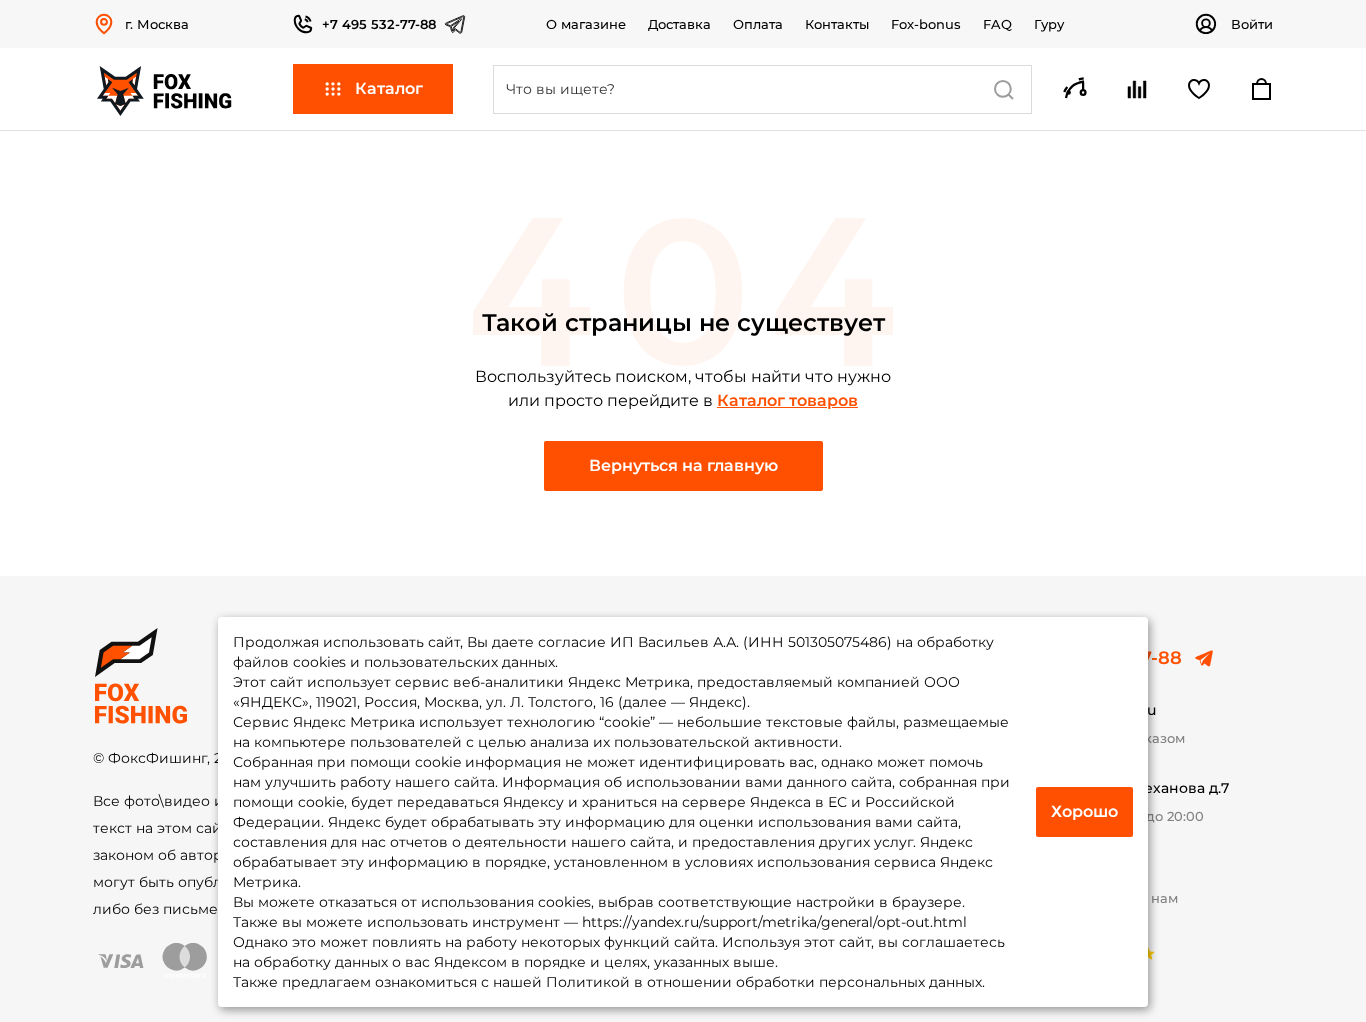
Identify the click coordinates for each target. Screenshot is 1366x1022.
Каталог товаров (787, 400)
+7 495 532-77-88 (379, 24)
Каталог (389, 88)
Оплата (758, 24)
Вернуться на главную (683, 465)
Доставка (679, 24)
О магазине (586, 24)
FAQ (997, 24)
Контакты (837, 24)
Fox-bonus (926, 24)
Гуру (1049, 24)
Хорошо (1084, 811)
